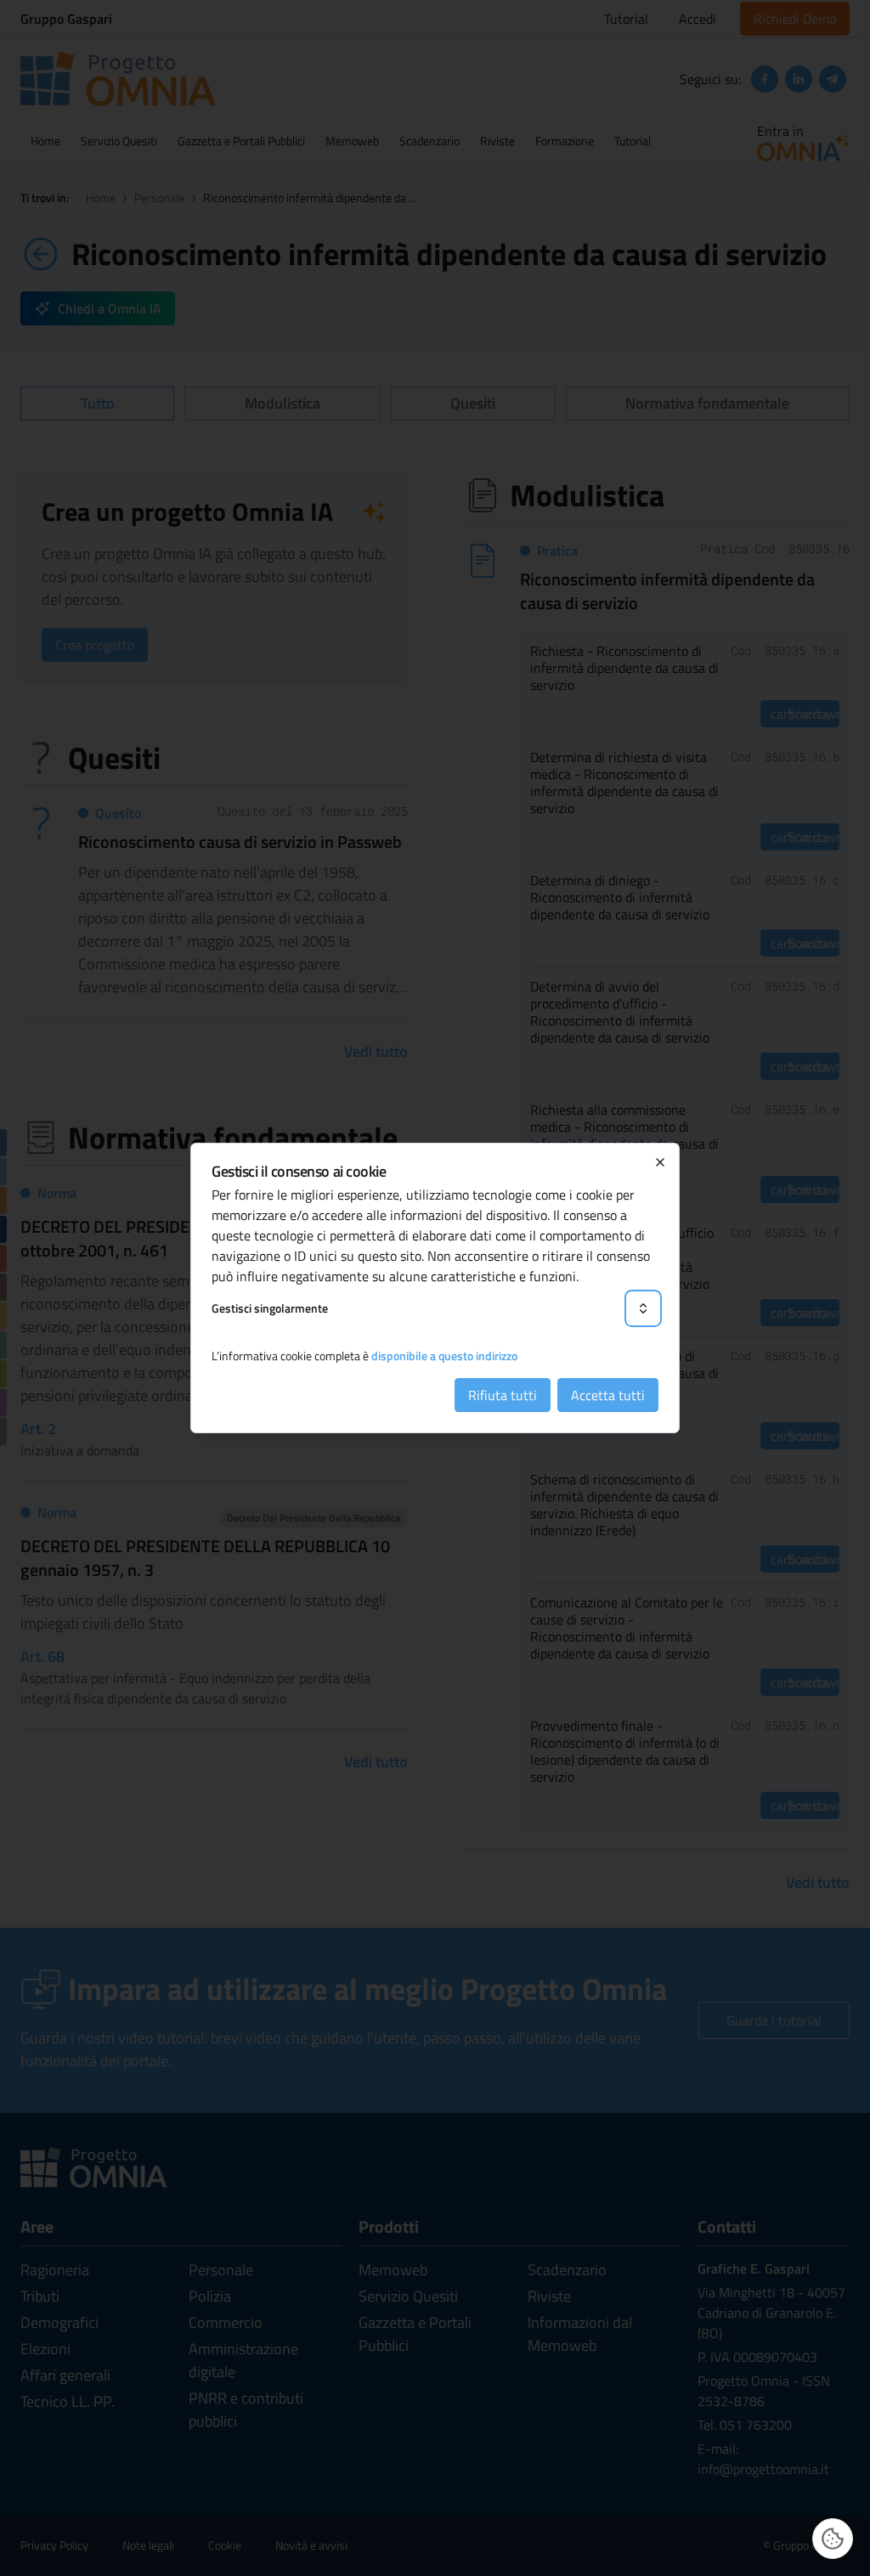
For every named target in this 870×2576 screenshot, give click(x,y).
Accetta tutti (608, 1395)
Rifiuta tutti (503, 1395)
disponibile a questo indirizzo (444, 1356)
